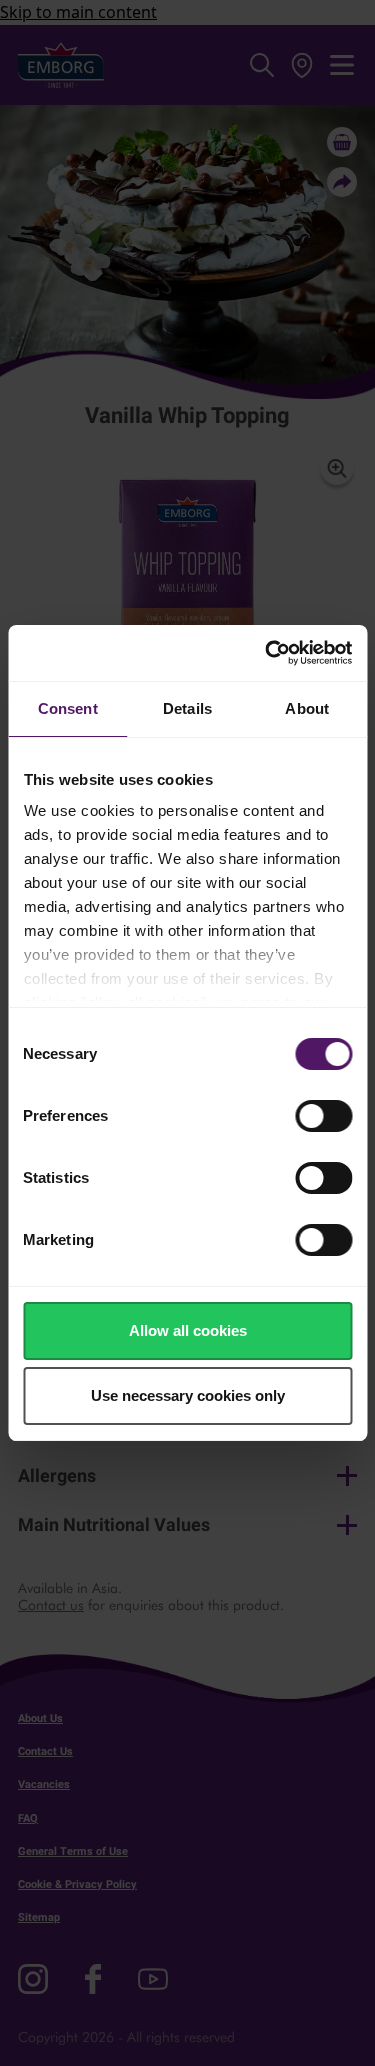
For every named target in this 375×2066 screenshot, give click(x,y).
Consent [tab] (68, 708)
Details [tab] (187, 708)
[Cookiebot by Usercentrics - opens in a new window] (267, 653)
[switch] (323, 1116)
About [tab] (307, 708)
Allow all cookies (188, 1330)
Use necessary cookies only (188, 1395)
